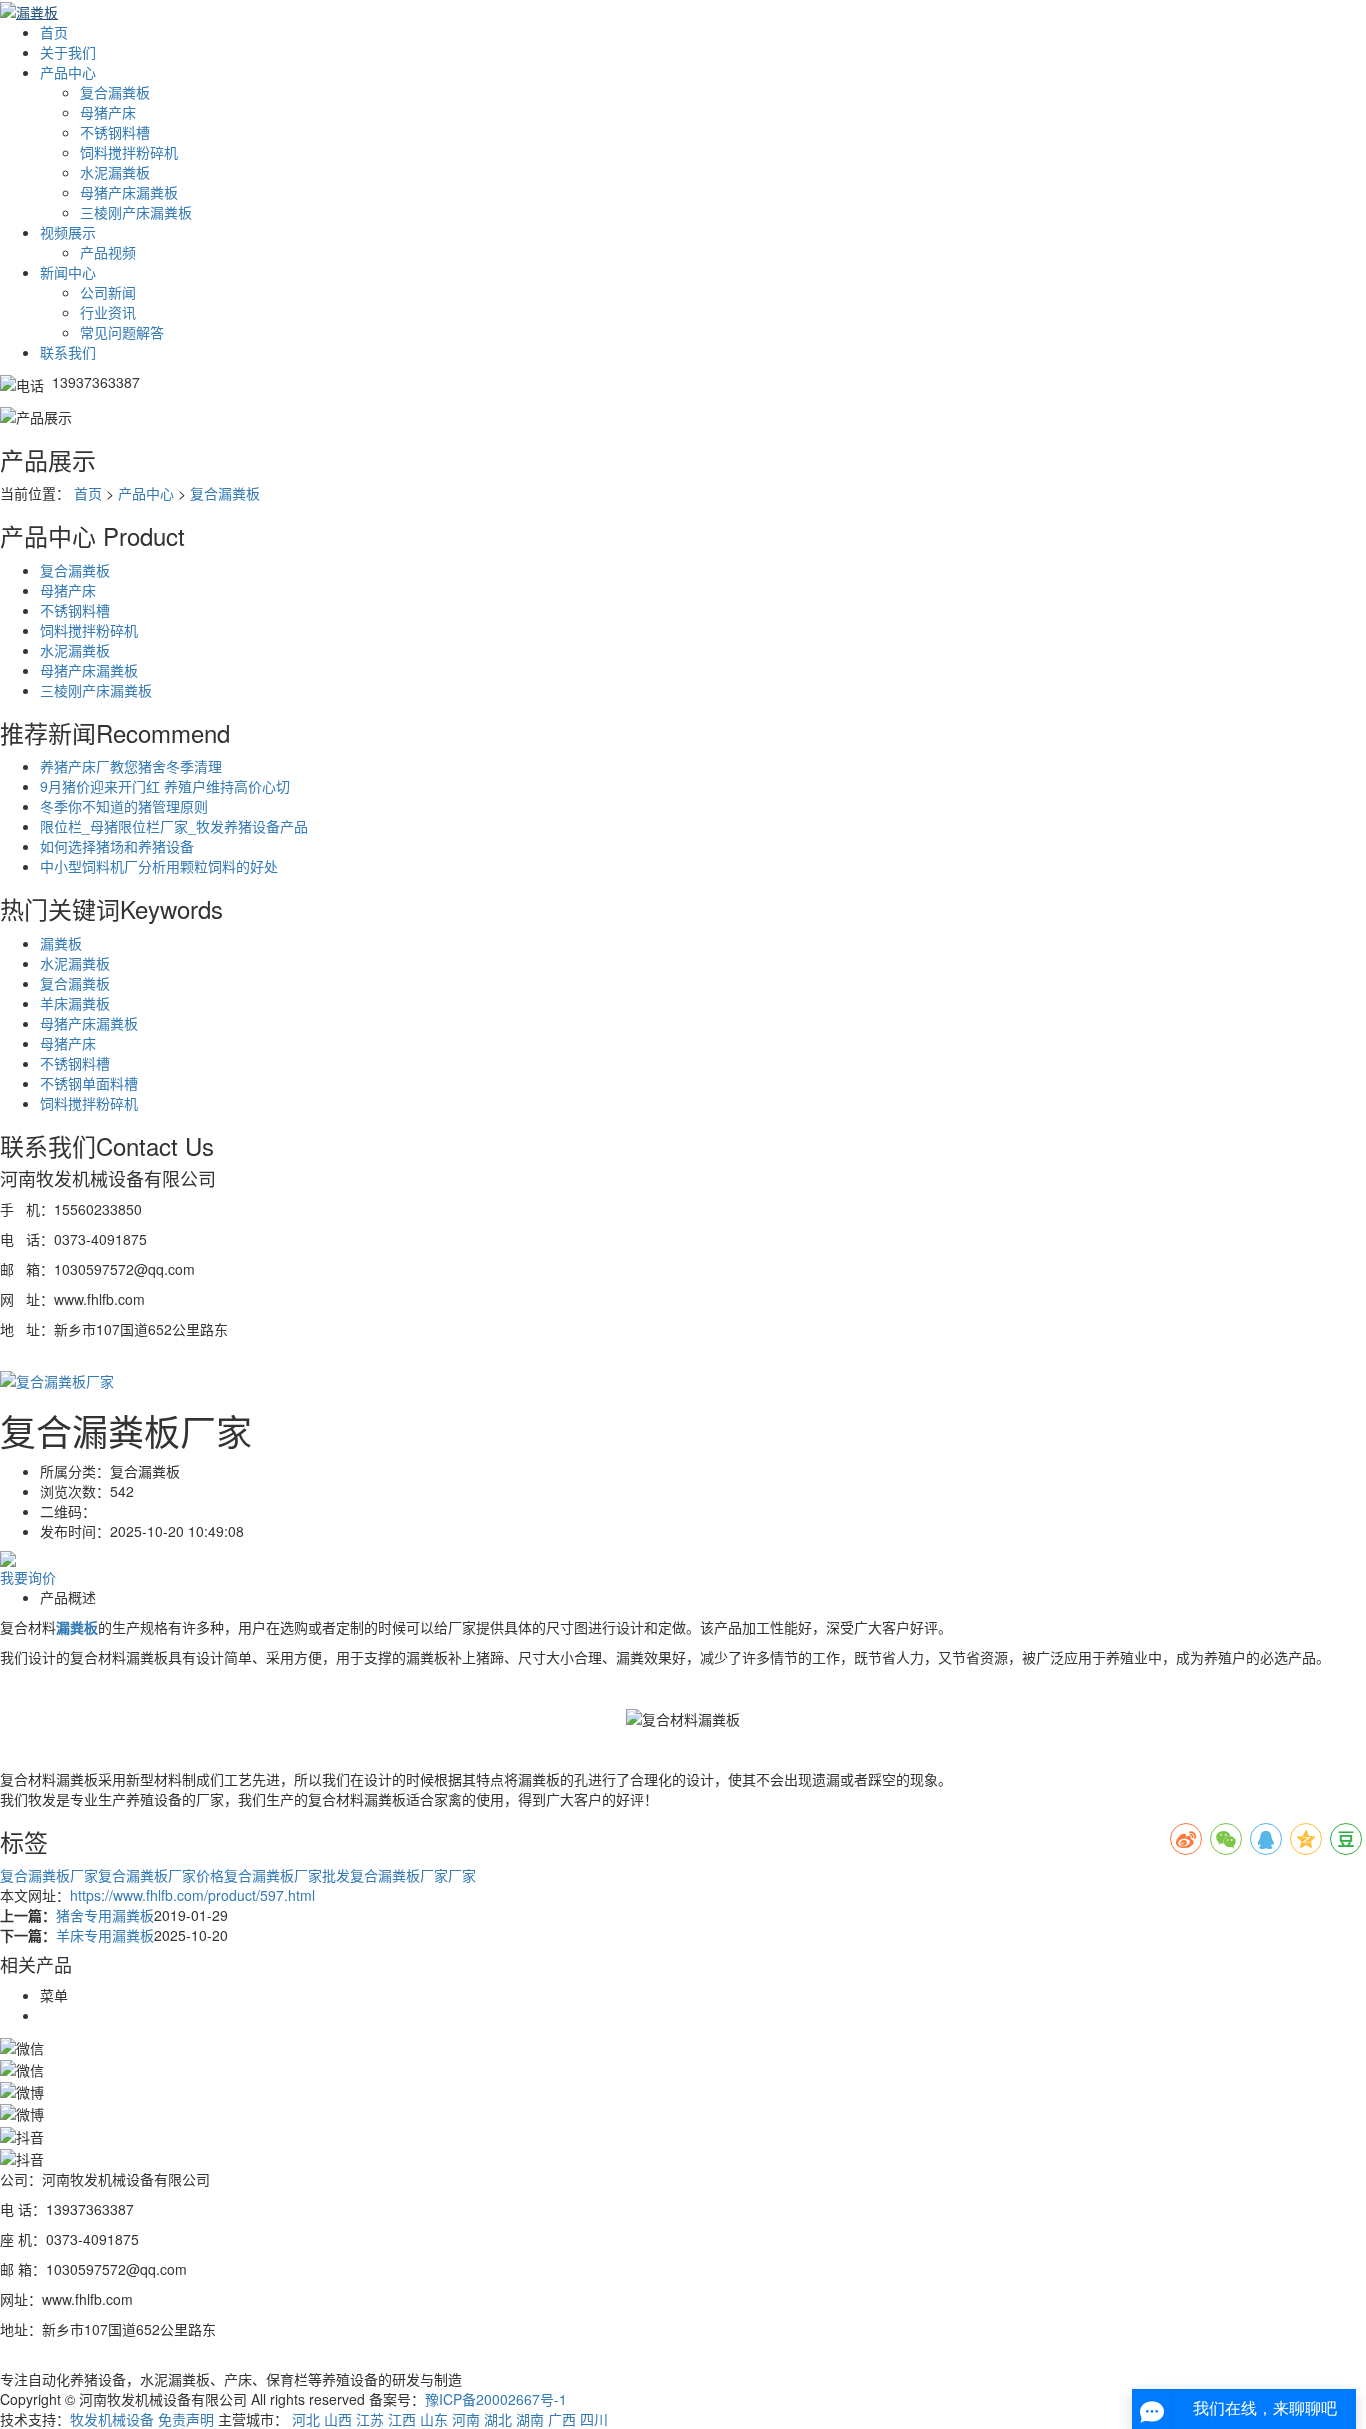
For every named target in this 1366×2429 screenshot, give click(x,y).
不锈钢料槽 (115, 132)
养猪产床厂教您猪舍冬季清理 (131, 766)
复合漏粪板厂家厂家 (413, 1875)
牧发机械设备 (112, 2419)
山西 (338, 2419)
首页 (54, 32)
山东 (434, 2419)
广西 (562, 2419)
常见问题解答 (122, 332)
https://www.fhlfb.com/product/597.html (192, 1895)
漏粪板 (61, 943)
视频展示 (68, 232)
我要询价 (28, 1577)
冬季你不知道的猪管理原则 (124, 806)
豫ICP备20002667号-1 (496, 2399)
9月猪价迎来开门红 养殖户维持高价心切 (165, 786)
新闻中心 (68, 272)
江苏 (370, 2419)
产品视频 (108, 252)
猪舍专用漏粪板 (105, 1915)
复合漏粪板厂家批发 (287, 1875)
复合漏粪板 (115, 92)
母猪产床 (108, 112)
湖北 (498, 2419)
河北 (306, 2419)
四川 (594, 2419)
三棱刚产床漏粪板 (136, 212)
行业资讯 (108, 312)
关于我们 (68, 52)
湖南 (530, 2419)
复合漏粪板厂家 (49, 1875)
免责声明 (186, 2419)
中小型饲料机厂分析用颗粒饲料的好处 (159, 866)
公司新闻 (108, 292)
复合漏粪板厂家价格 (161, 1875)
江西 (402, 2419)
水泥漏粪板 (115, 172)
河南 (466, 2419)
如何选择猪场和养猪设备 (117, 846)
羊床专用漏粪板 (105, 1935)
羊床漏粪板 (75, 1003)
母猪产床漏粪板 (129, 192)
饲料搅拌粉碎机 (129, 152)
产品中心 (68, 72)
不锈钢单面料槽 (89, 1083)
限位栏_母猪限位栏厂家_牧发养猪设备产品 (174, 826)
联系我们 (68, 352)
